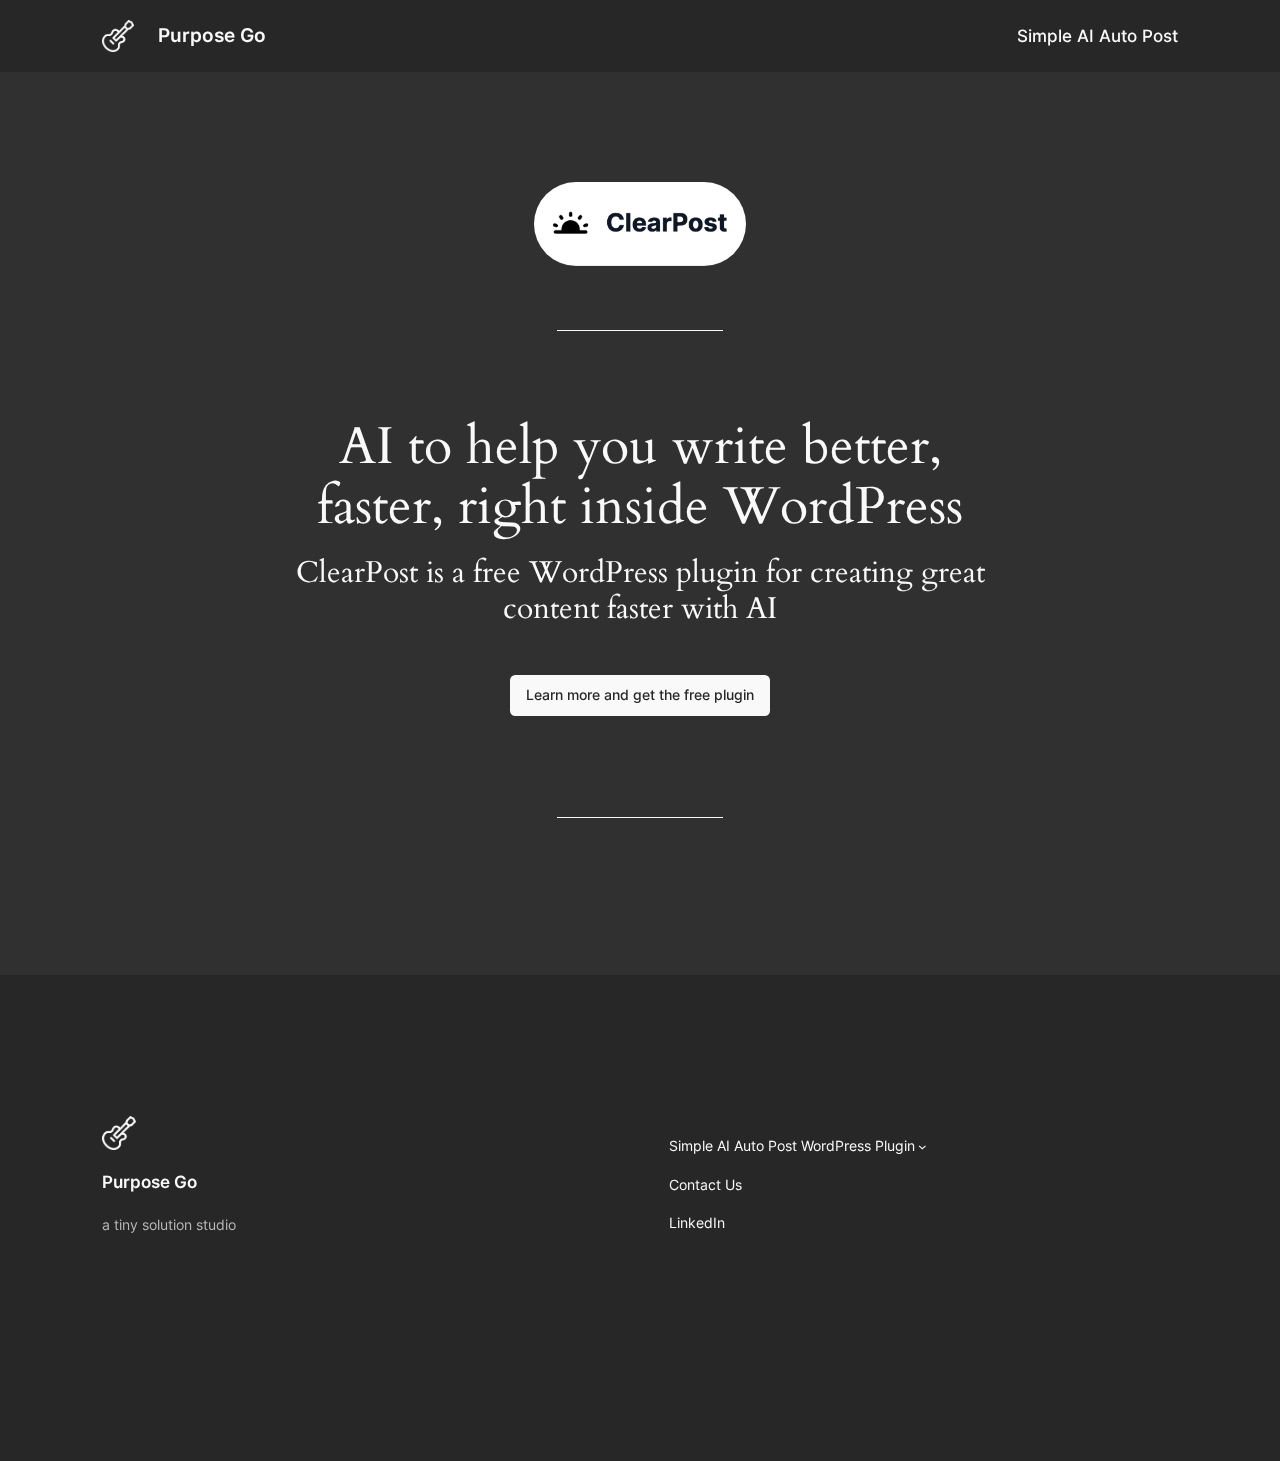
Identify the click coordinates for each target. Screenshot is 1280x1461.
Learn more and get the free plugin (640, 694)
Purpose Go (212, 35)
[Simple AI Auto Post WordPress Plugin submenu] (922, 1146)
